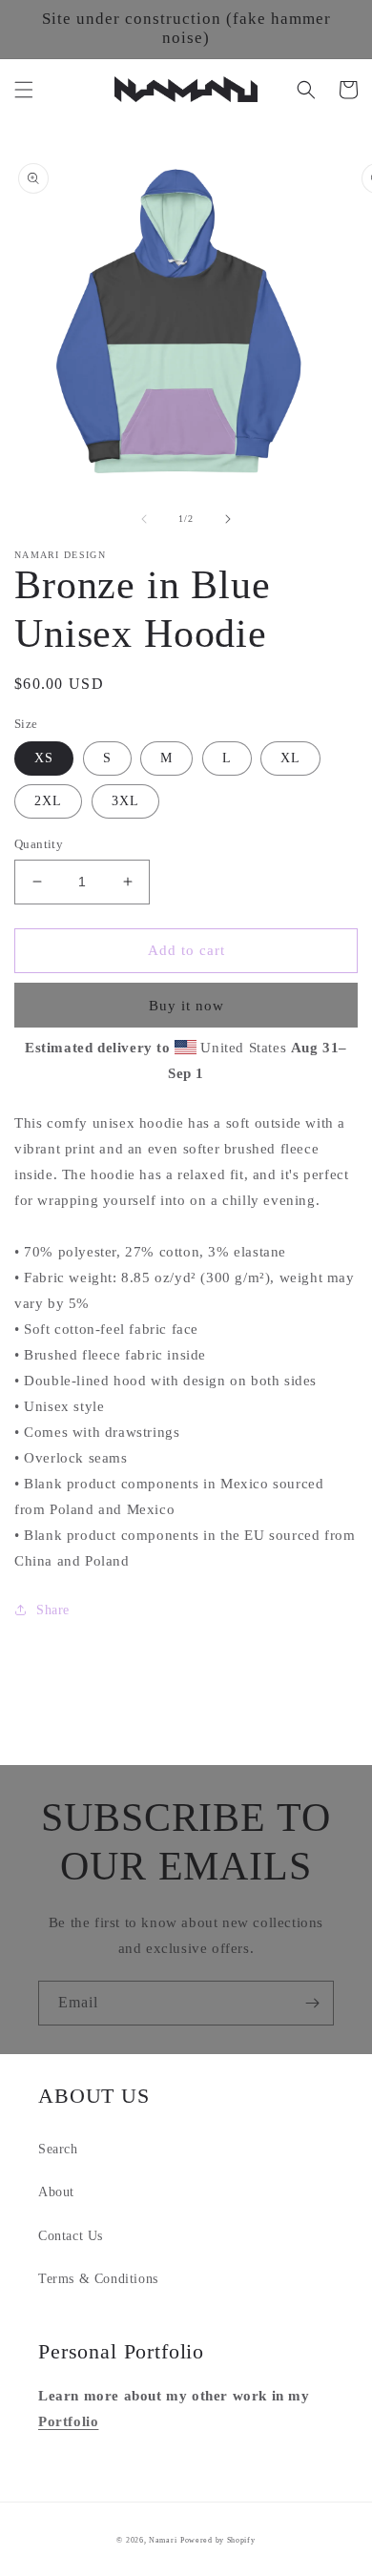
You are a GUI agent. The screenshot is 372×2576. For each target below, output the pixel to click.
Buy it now (186, 1006)
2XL (48, 801)
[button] (24, 90)
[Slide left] (144, 519)
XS (44, 758)
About (56, 2192)
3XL (125, 801)
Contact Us (71, 2236)
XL (290, 758)
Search (58, 2149)
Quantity (39, 844)
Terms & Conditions (98, 2279)
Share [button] (53, 1610)
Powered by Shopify (218, 2540)
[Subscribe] (312, 2003)
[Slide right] (228, 519)
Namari (163, 2540)
